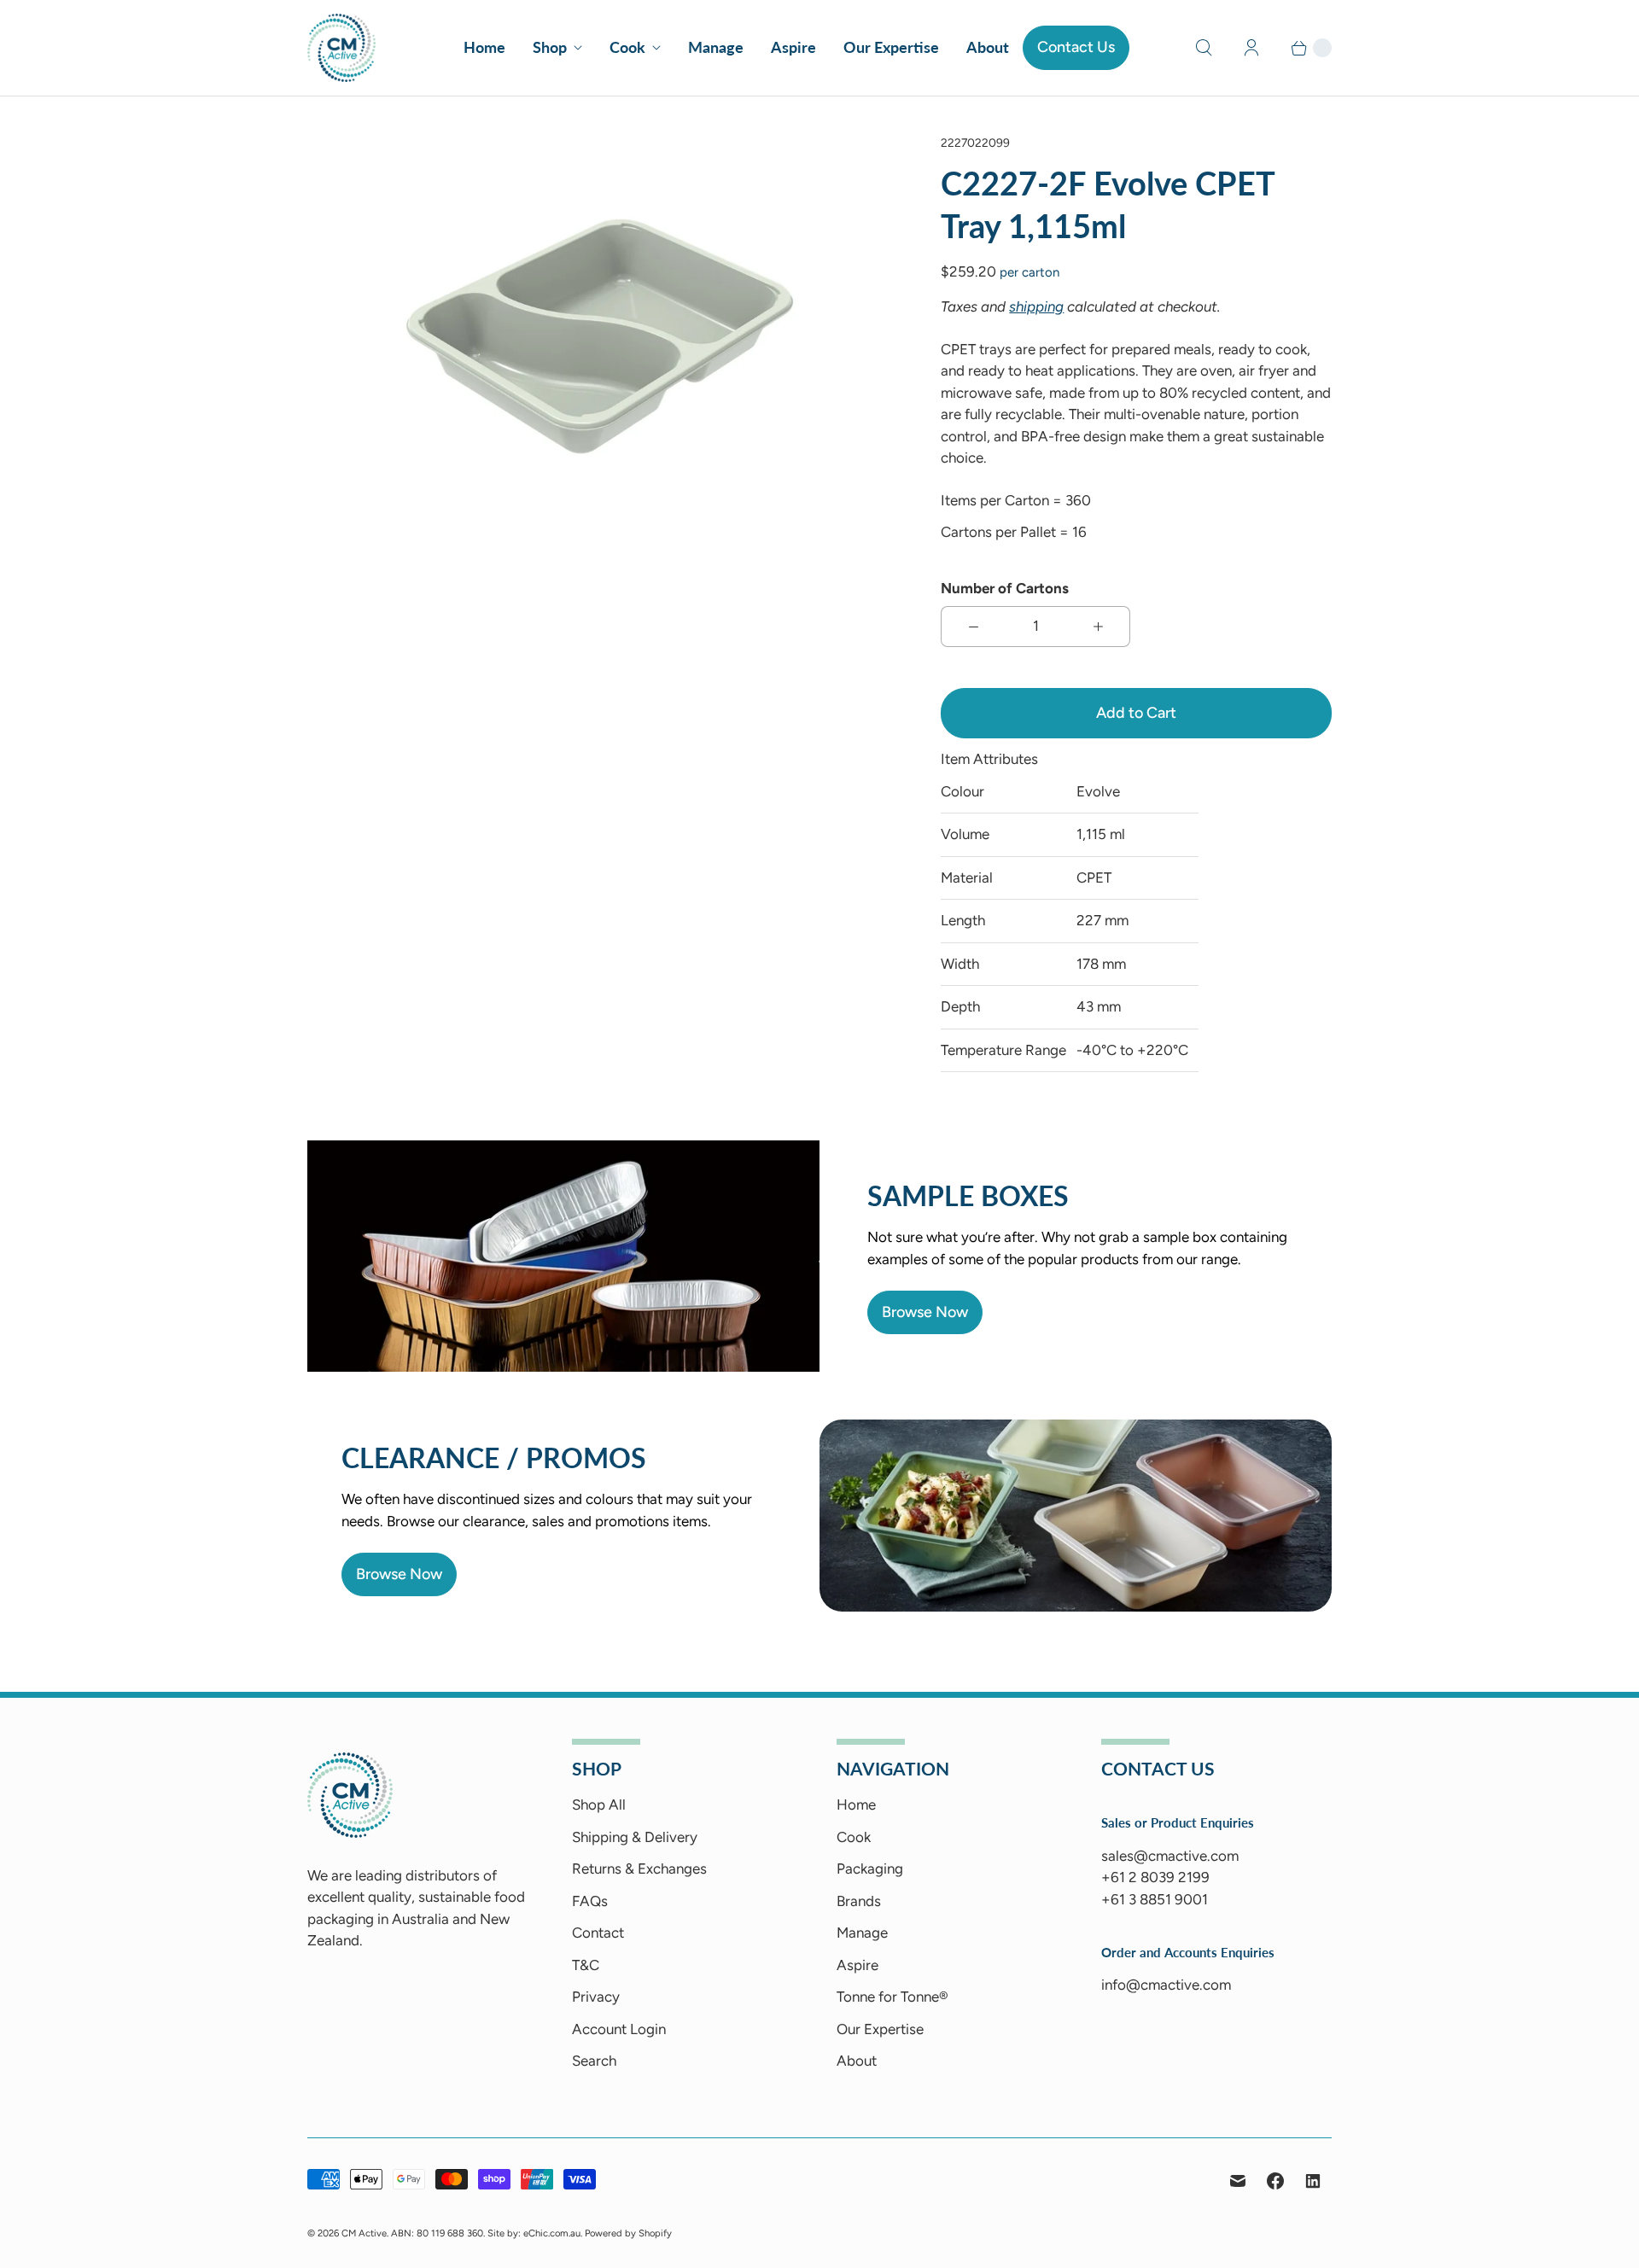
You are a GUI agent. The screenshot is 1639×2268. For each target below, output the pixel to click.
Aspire (793, 47)
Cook (627, 47)
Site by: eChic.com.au (534, 2233)
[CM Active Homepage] (350, 1833)
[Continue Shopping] (1304, 48)
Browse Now (925, 1312)
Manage (716, 47)
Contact (598, 1933)
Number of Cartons (1005, 588)
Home (484, 47)
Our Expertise (891, 47)
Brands (859, 1901)
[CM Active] (341, 48)
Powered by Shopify (628, 2233)
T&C (586, 1965)
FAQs (590, 1901)
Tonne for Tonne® (892, 1997)
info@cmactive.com (1166, 1985)
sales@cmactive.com (1170, 1856)
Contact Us (1076, 47)
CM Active (364, 2233)
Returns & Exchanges (639, 1869)
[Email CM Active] (1238, 2181)
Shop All (599, 1804)
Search (594, 2061)
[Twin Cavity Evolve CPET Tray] (600, 337)
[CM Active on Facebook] (1275, 2181)
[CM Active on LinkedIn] (1313, 2181)
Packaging (870, 1869)
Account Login (619, 2029)
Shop (550, 47)
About (988, 47)
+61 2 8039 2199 (1155, 1877)
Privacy (596, 1997)
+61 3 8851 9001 (1155, 1899)
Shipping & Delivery (635, 1837)
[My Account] (1251, 48)
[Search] (1204, 48)
